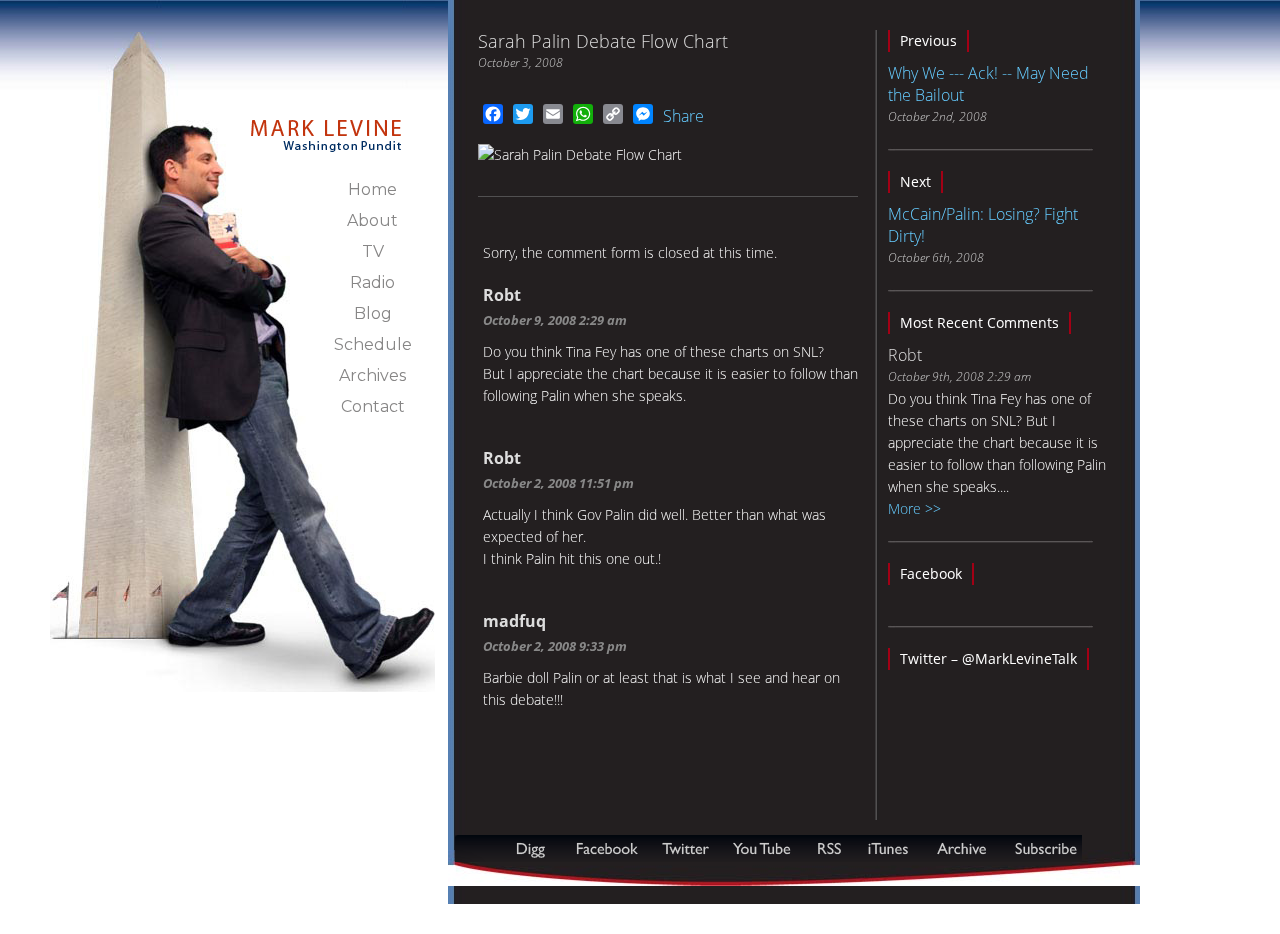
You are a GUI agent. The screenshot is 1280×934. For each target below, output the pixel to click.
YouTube (763, 848)
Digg (535, 848)
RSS (829, 848)
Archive (961, 848)
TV (373, 251)
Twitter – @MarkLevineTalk (988, 658)
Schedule (373, 344)
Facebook (931, 573)
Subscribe (552, 875)
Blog (373, 313)
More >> (914, 508)
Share (683, 116)
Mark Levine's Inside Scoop (326, 124)
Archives (372, 375)
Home (372, 189)
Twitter (687, 848)
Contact (373, 406)
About (372, 220)
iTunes (888, 848)
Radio (372, 282)
